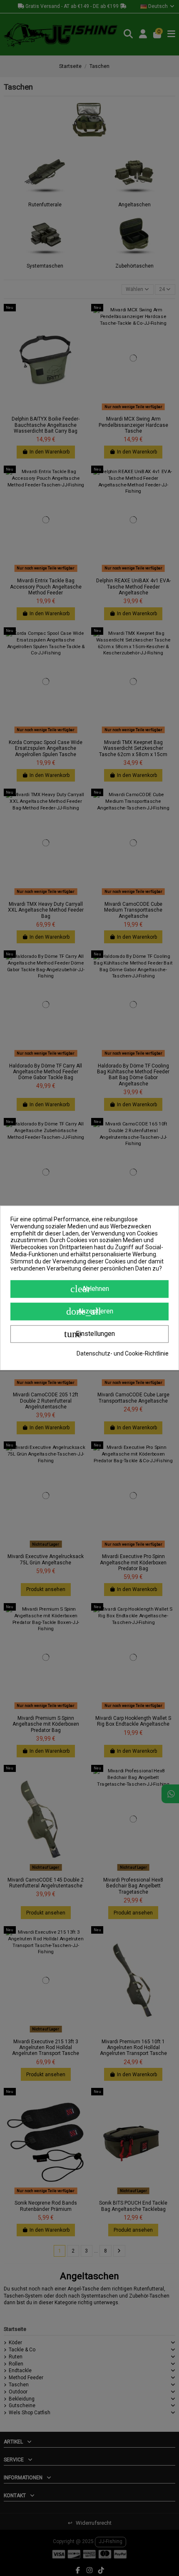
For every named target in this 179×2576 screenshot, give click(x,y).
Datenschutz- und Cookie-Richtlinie (123, 1354)
